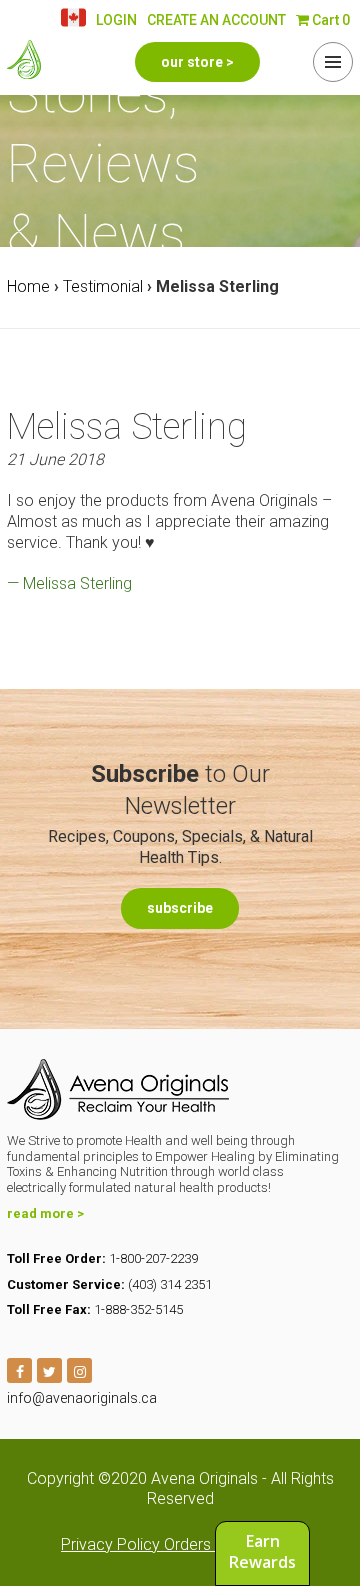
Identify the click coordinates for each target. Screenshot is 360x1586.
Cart (329, 20)
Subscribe (180, 908)
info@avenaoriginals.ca (82, 1398)
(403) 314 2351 (170, 1284)
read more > (45, 1213)
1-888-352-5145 (138, 1309)
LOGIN (116, 20)
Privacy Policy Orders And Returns (180, 1544)
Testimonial (103, 286)
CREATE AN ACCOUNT (216, 20)
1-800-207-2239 (153, 1258)
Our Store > (197, 62)
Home (28, 286)
